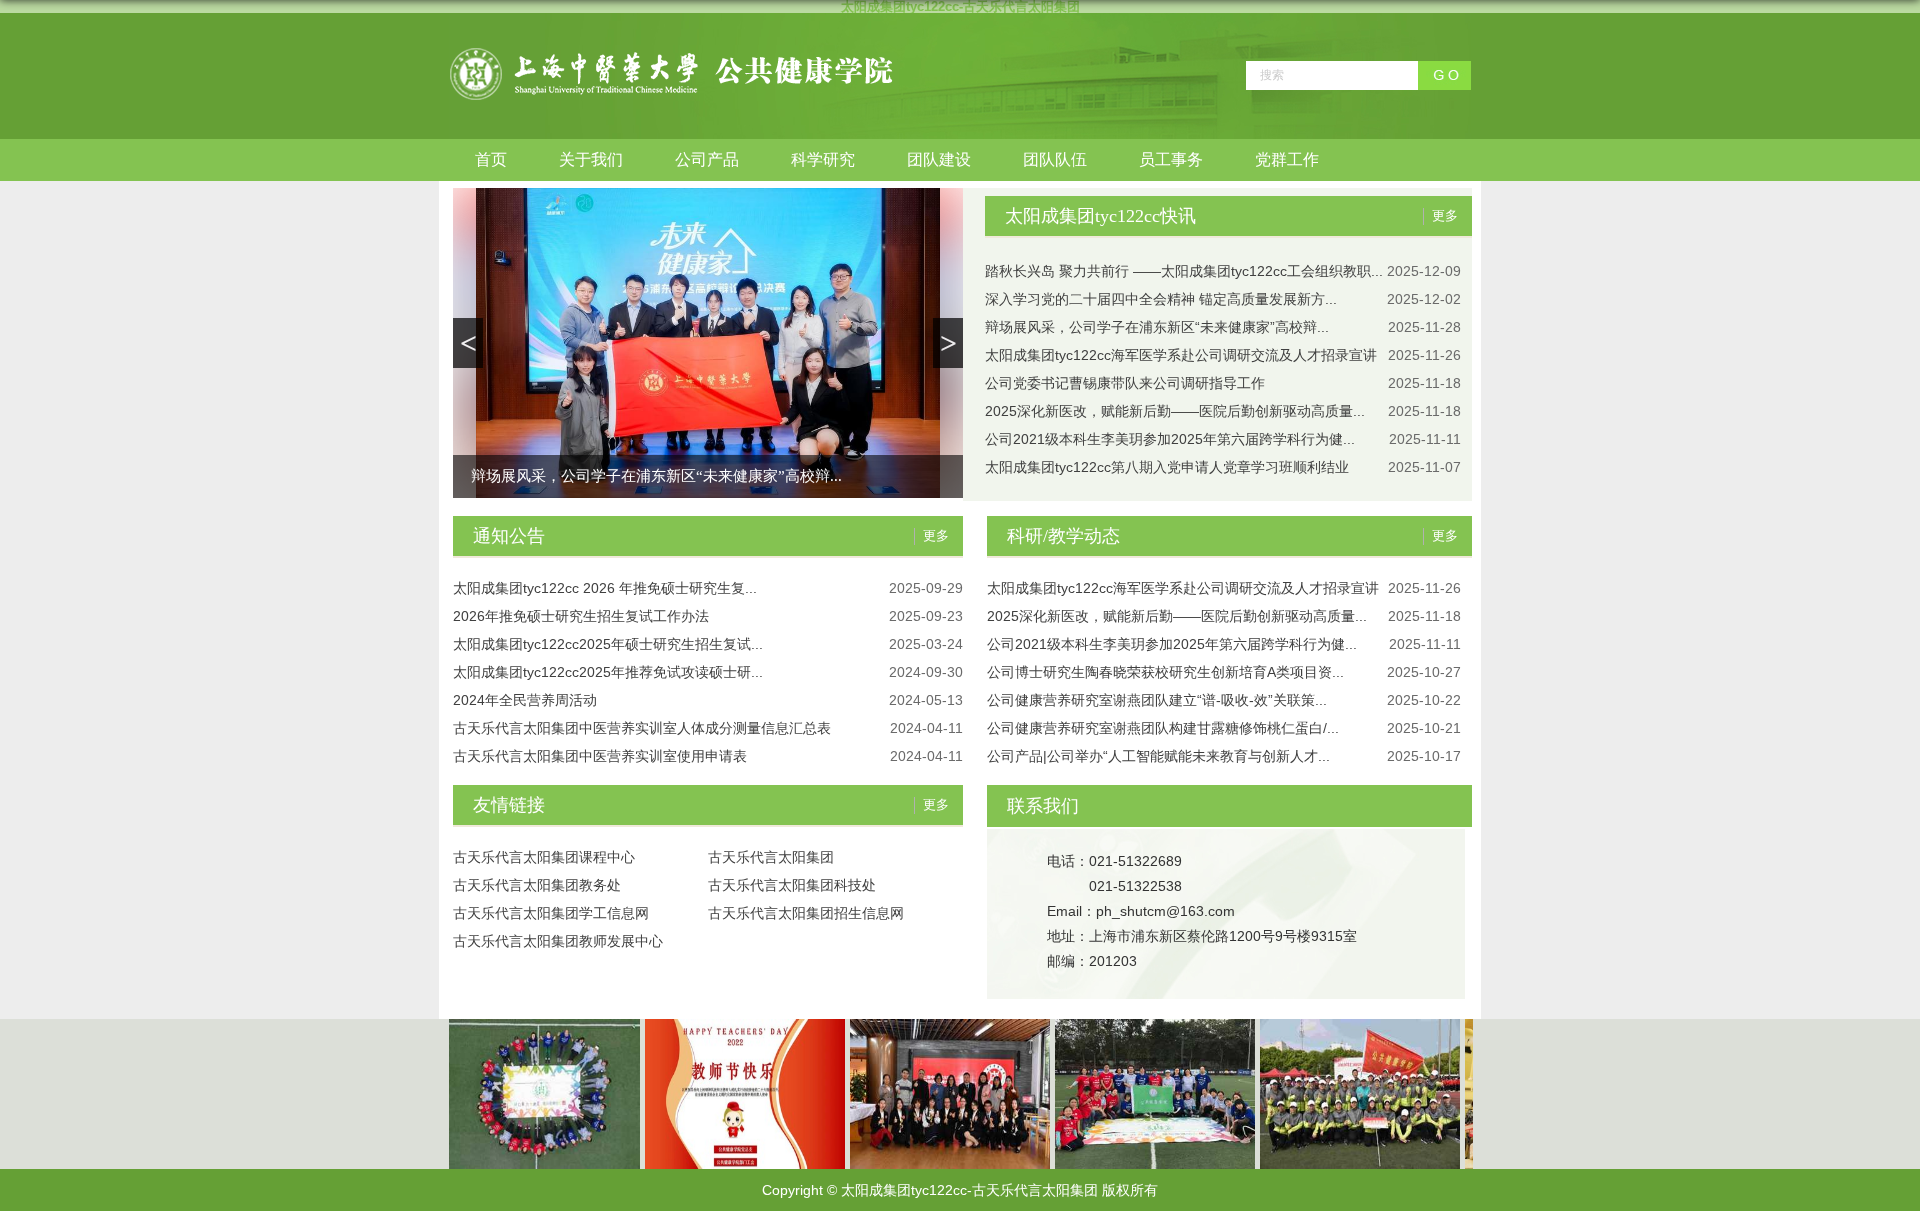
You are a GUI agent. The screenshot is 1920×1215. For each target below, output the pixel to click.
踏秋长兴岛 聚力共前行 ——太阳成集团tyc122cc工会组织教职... (1184, 271)
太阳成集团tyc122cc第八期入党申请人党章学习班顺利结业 (1167, 467)
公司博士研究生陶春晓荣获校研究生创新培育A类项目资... (1165, 672)
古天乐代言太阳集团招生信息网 (806, 913)
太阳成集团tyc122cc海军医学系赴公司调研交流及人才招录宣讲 (1181, 355)
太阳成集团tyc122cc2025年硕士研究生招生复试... (608, 644)
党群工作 (1287, 159)
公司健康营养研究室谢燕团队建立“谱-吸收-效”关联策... (1157, 700)
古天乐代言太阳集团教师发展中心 (558, 941)
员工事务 (1171, 159)
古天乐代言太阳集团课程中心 (544, 857)
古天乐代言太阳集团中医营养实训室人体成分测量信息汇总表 (642, 728)
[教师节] (732, 1025)
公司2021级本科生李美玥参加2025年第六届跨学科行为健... (1170, 439)
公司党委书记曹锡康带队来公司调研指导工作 (1125, 383)
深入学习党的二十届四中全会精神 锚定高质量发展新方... (1161, 299)
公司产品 (707, 159)
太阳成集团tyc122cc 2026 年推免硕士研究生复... (605, 588)
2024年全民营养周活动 (525, 700)
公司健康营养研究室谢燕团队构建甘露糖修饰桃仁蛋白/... (1163, 728)
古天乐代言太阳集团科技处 (792, 885)
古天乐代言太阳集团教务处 (537, 885)
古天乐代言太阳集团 (771, 857)
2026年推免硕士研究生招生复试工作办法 (581, 616)
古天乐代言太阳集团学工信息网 (551, 913)
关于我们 (591, 159)
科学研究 (823, 159)
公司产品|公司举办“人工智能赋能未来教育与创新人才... (1158, 756)
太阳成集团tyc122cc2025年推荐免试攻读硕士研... (608, 672)
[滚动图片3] (1142, 1025)
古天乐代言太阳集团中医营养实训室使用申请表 (600, 756)
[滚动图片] (1347, 1025)
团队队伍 (1055, 159)
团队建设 (939, 159)
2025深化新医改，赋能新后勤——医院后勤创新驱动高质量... (1175, 411)
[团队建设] (527, 1025)
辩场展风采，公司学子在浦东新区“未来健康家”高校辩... (656, 476)
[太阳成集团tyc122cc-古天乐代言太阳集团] (671, 53)
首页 (491, 159)
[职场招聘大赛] (937, 1025)
